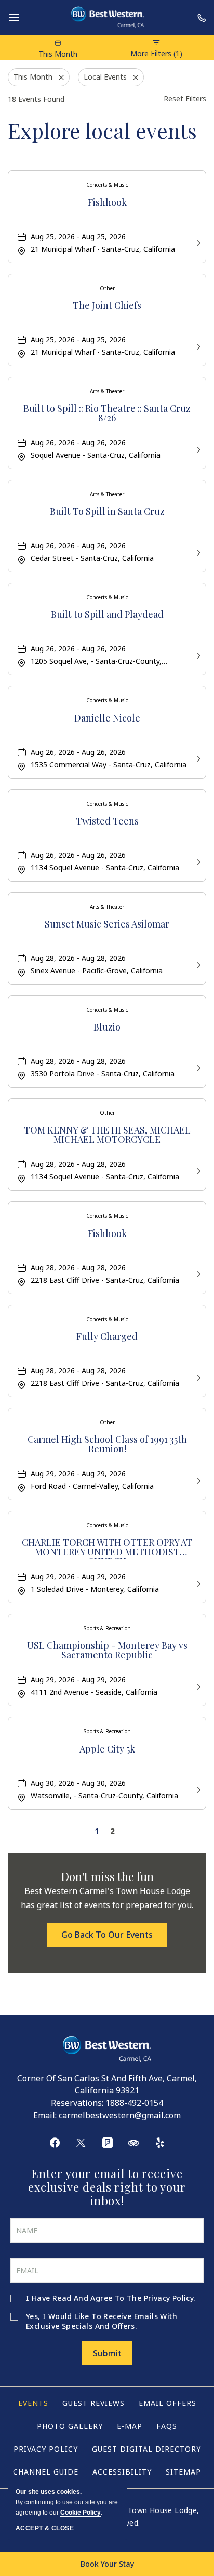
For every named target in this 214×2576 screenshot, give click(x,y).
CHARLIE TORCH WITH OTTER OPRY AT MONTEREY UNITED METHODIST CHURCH (107, 1548)
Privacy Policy (169, 2298)
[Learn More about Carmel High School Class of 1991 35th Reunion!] (197, 1480)
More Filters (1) (156, 53)
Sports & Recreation (107, 1628)
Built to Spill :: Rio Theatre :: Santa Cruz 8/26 (107, 414)
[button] (107, 1935)
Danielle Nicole (107, 719)
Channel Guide (46, 2472)
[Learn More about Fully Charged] (197, 1377)
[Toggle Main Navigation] (14, 18)
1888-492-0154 (134, 2103)
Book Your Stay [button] (107, 2564)
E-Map (130, 2426)
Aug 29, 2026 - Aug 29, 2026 (78, 1473)
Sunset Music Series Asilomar (107, 925)
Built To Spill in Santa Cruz (107, 512)
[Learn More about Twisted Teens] (197, 861)
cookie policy (81, 2513)
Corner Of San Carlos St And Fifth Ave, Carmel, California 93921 (107, 2084)
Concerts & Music (107, 185)
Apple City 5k (107, 1750)
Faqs (167, 2426)
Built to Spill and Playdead (107, 615)
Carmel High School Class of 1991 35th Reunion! (107, 1445)
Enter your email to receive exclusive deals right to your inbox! (107, 2187)
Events (33, 2403)
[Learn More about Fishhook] (197, 242)
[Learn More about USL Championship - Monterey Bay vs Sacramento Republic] (197, 1686)
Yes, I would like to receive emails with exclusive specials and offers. (102, 2321)
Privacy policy (46, 2449)
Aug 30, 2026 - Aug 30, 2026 (78, 1783)
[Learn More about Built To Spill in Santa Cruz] (197, 552)
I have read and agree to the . (111, 2298)
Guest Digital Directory (146, 2449)
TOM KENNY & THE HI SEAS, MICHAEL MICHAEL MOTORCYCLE (107, 1135)
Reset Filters (185, 99)
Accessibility (122, 2472)
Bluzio (107, 1028)
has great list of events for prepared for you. (107, 1898)
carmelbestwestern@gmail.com (120, 2115)
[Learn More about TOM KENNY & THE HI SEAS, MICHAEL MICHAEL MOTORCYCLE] (197, 1170)
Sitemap (183, 2472)
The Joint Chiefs (107, 306)
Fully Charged (107, 1337)
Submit (107, 2353)
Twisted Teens (107, 822)
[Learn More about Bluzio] (197, 1067)
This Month (58, 54)
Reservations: (77, 2103)
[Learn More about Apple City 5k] (197, 1789)
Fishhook (107, 203)
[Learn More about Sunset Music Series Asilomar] (197, 964)
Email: (45, 2115)
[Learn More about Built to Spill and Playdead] (197, 655)
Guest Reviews (93, 2403)
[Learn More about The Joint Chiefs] (197, 346)
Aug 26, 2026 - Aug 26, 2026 (78, 442)
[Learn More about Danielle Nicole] (197, 758)
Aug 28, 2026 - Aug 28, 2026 (78, 958)
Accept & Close (45, 2528)
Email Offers (168, 2403)
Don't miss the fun (107, 1876)
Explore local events (102, 130)
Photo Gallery (70, 2426)
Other (107, 288)
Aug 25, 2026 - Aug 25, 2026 (78, 236)
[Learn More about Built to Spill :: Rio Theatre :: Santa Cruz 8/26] (197, 449)
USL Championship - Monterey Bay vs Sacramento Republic (107, 1651)
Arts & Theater (107, 391)
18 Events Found (36, 99)
